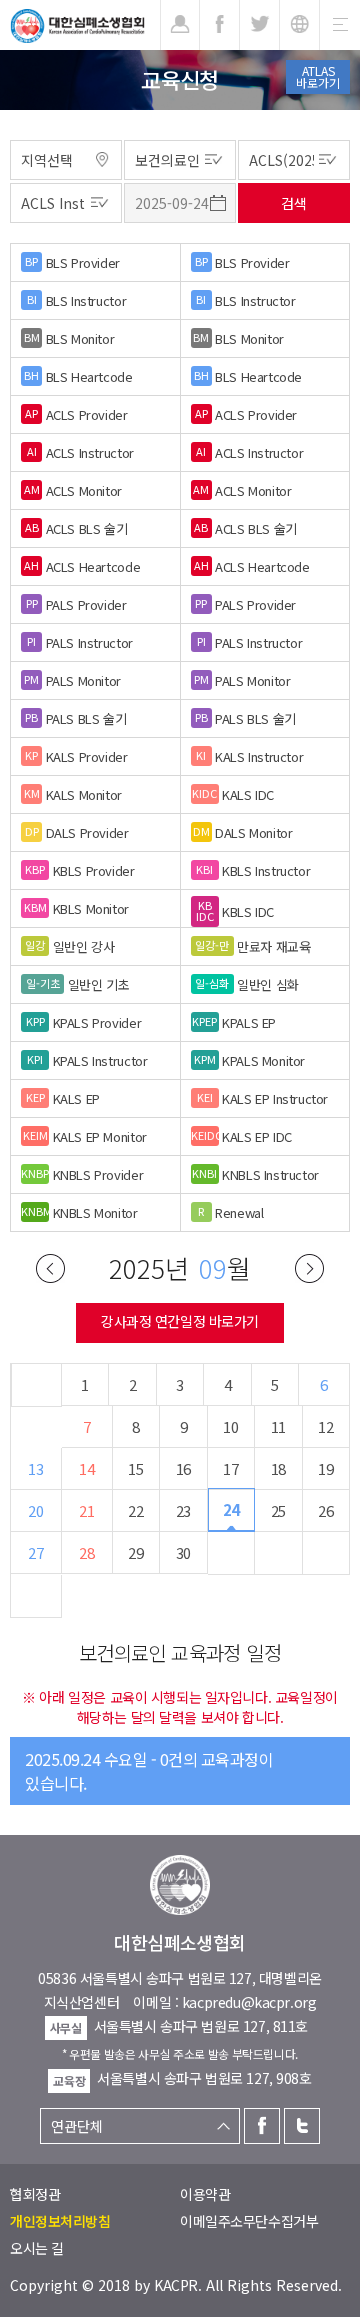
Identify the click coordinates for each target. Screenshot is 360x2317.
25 (278, 1510)
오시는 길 (37, 2248)
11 (278, 1426)
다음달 (309, 1268)
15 (135, 1468)
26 (325, 1510)
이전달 (50, 1268)
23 (183, 1510)
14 (86, 1468)
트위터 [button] (259, 25)
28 (86, 1552)
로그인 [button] (180, 25)
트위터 (302, 2126)
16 (183, 1468)
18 (278, 1468)
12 (325, 1426)
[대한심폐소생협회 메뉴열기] (340, 25)
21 (86, 1510)
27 (35, 1552)
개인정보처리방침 (60, 2221)
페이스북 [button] (219, 25)
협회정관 (35, 2194)
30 (183, 1552)
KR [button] (299, 25)
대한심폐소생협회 (77, 26)
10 (230, 1426)
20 (35, 1510)
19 (325, 1468)
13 (35, 1468)
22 (135, 1510)
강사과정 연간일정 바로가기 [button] (180, 1321)
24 (231, 1509)
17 (230, 1468)
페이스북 (262, 2126)
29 (135, 1552)
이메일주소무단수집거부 (249, 2221)
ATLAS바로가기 (318, 76)
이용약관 (205, 2194)
